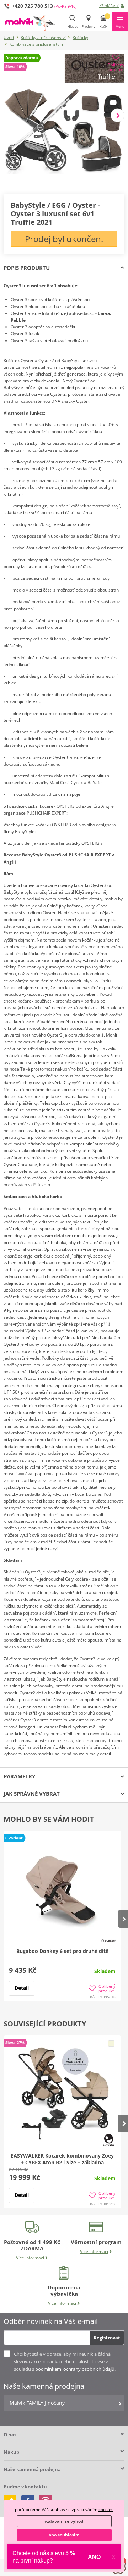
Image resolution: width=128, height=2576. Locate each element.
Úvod (9, 37)
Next (118, 115)
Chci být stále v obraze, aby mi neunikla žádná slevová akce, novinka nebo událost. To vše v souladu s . (65, 2361)
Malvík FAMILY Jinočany (37, 2403)
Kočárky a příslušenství (43, 37)
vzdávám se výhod (64, 2521)
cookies (106, 2510)
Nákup (11, 2452)
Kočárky (80, 37)
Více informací (30, 2258)
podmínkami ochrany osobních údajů (75, 2369)
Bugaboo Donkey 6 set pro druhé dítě (62, 1951)
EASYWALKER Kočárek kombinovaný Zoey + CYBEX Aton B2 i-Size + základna (62, 2159)
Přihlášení (109, 5)
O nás (10, 2435)
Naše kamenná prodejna (32, 2469)
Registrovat (107, 2338)
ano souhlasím (64, 2535)
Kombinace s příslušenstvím (37, 44)
